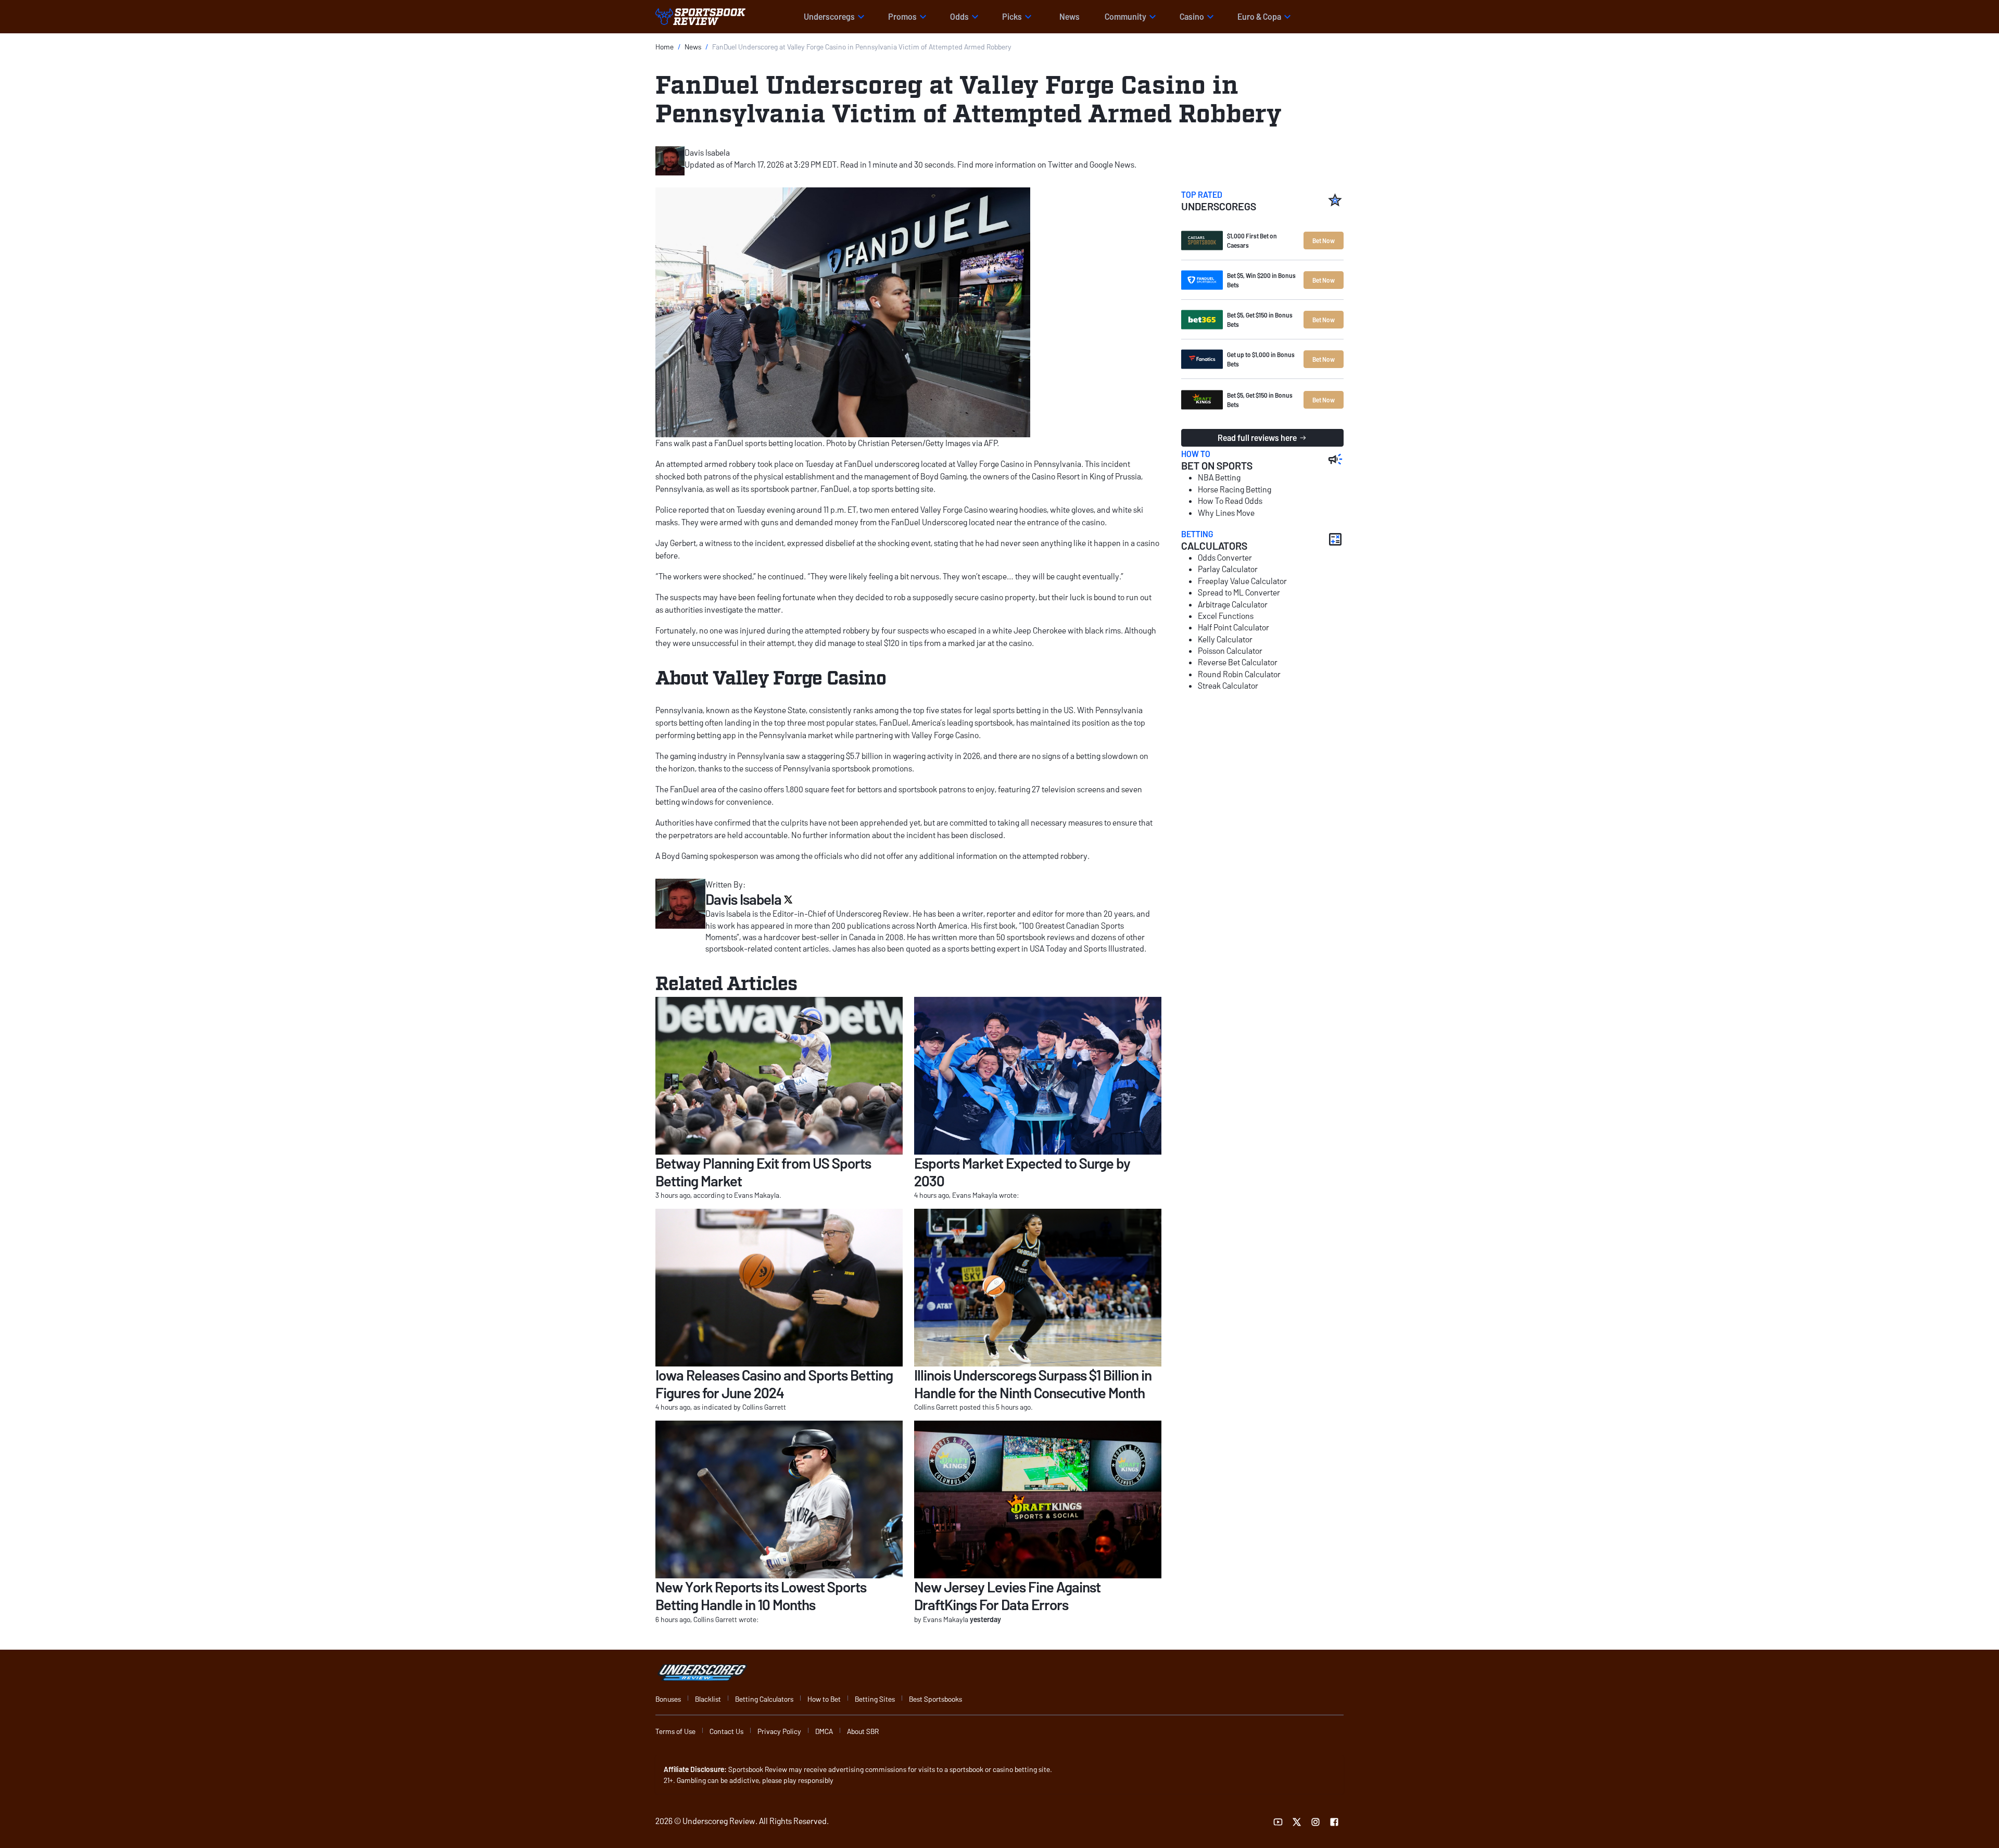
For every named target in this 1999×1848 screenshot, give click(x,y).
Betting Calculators (764, 1699)
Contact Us (726, 1731)
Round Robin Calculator (1239, 674)
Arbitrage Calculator (1233, 604)
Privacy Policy (779, 1731)
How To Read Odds (1230, 501)
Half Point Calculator (1233, 627)
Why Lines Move (1226, 512)
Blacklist (708, 1699)
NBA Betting (1219, 477)
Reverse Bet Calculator (1238, 662)
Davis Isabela (707, 152)
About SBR (863, 1731)
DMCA (824, 1731)
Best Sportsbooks (935, 1699)
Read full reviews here (1257, 438)
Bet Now (1324, 241)
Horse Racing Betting (1235, 489)
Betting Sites (875, 1699)
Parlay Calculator (1228, 569)
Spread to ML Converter (1239, 592)
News (1070, 16)
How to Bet (824, 1699)
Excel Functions (1226, 616)
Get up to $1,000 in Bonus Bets (1261, 359)
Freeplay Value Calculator (1242, 581)
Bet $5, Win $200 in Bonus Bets (1261, 280)
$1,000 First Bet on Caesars (1252, 241)
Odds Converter (1225, 557)
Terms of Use (675, 1731)
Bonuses (668, 1699)
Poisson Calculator (1230, 650)
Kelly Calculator (1225, 639)
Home (665, 47)
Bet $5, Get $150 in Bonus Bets (1260, 320)
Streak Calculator (1228, 685)
